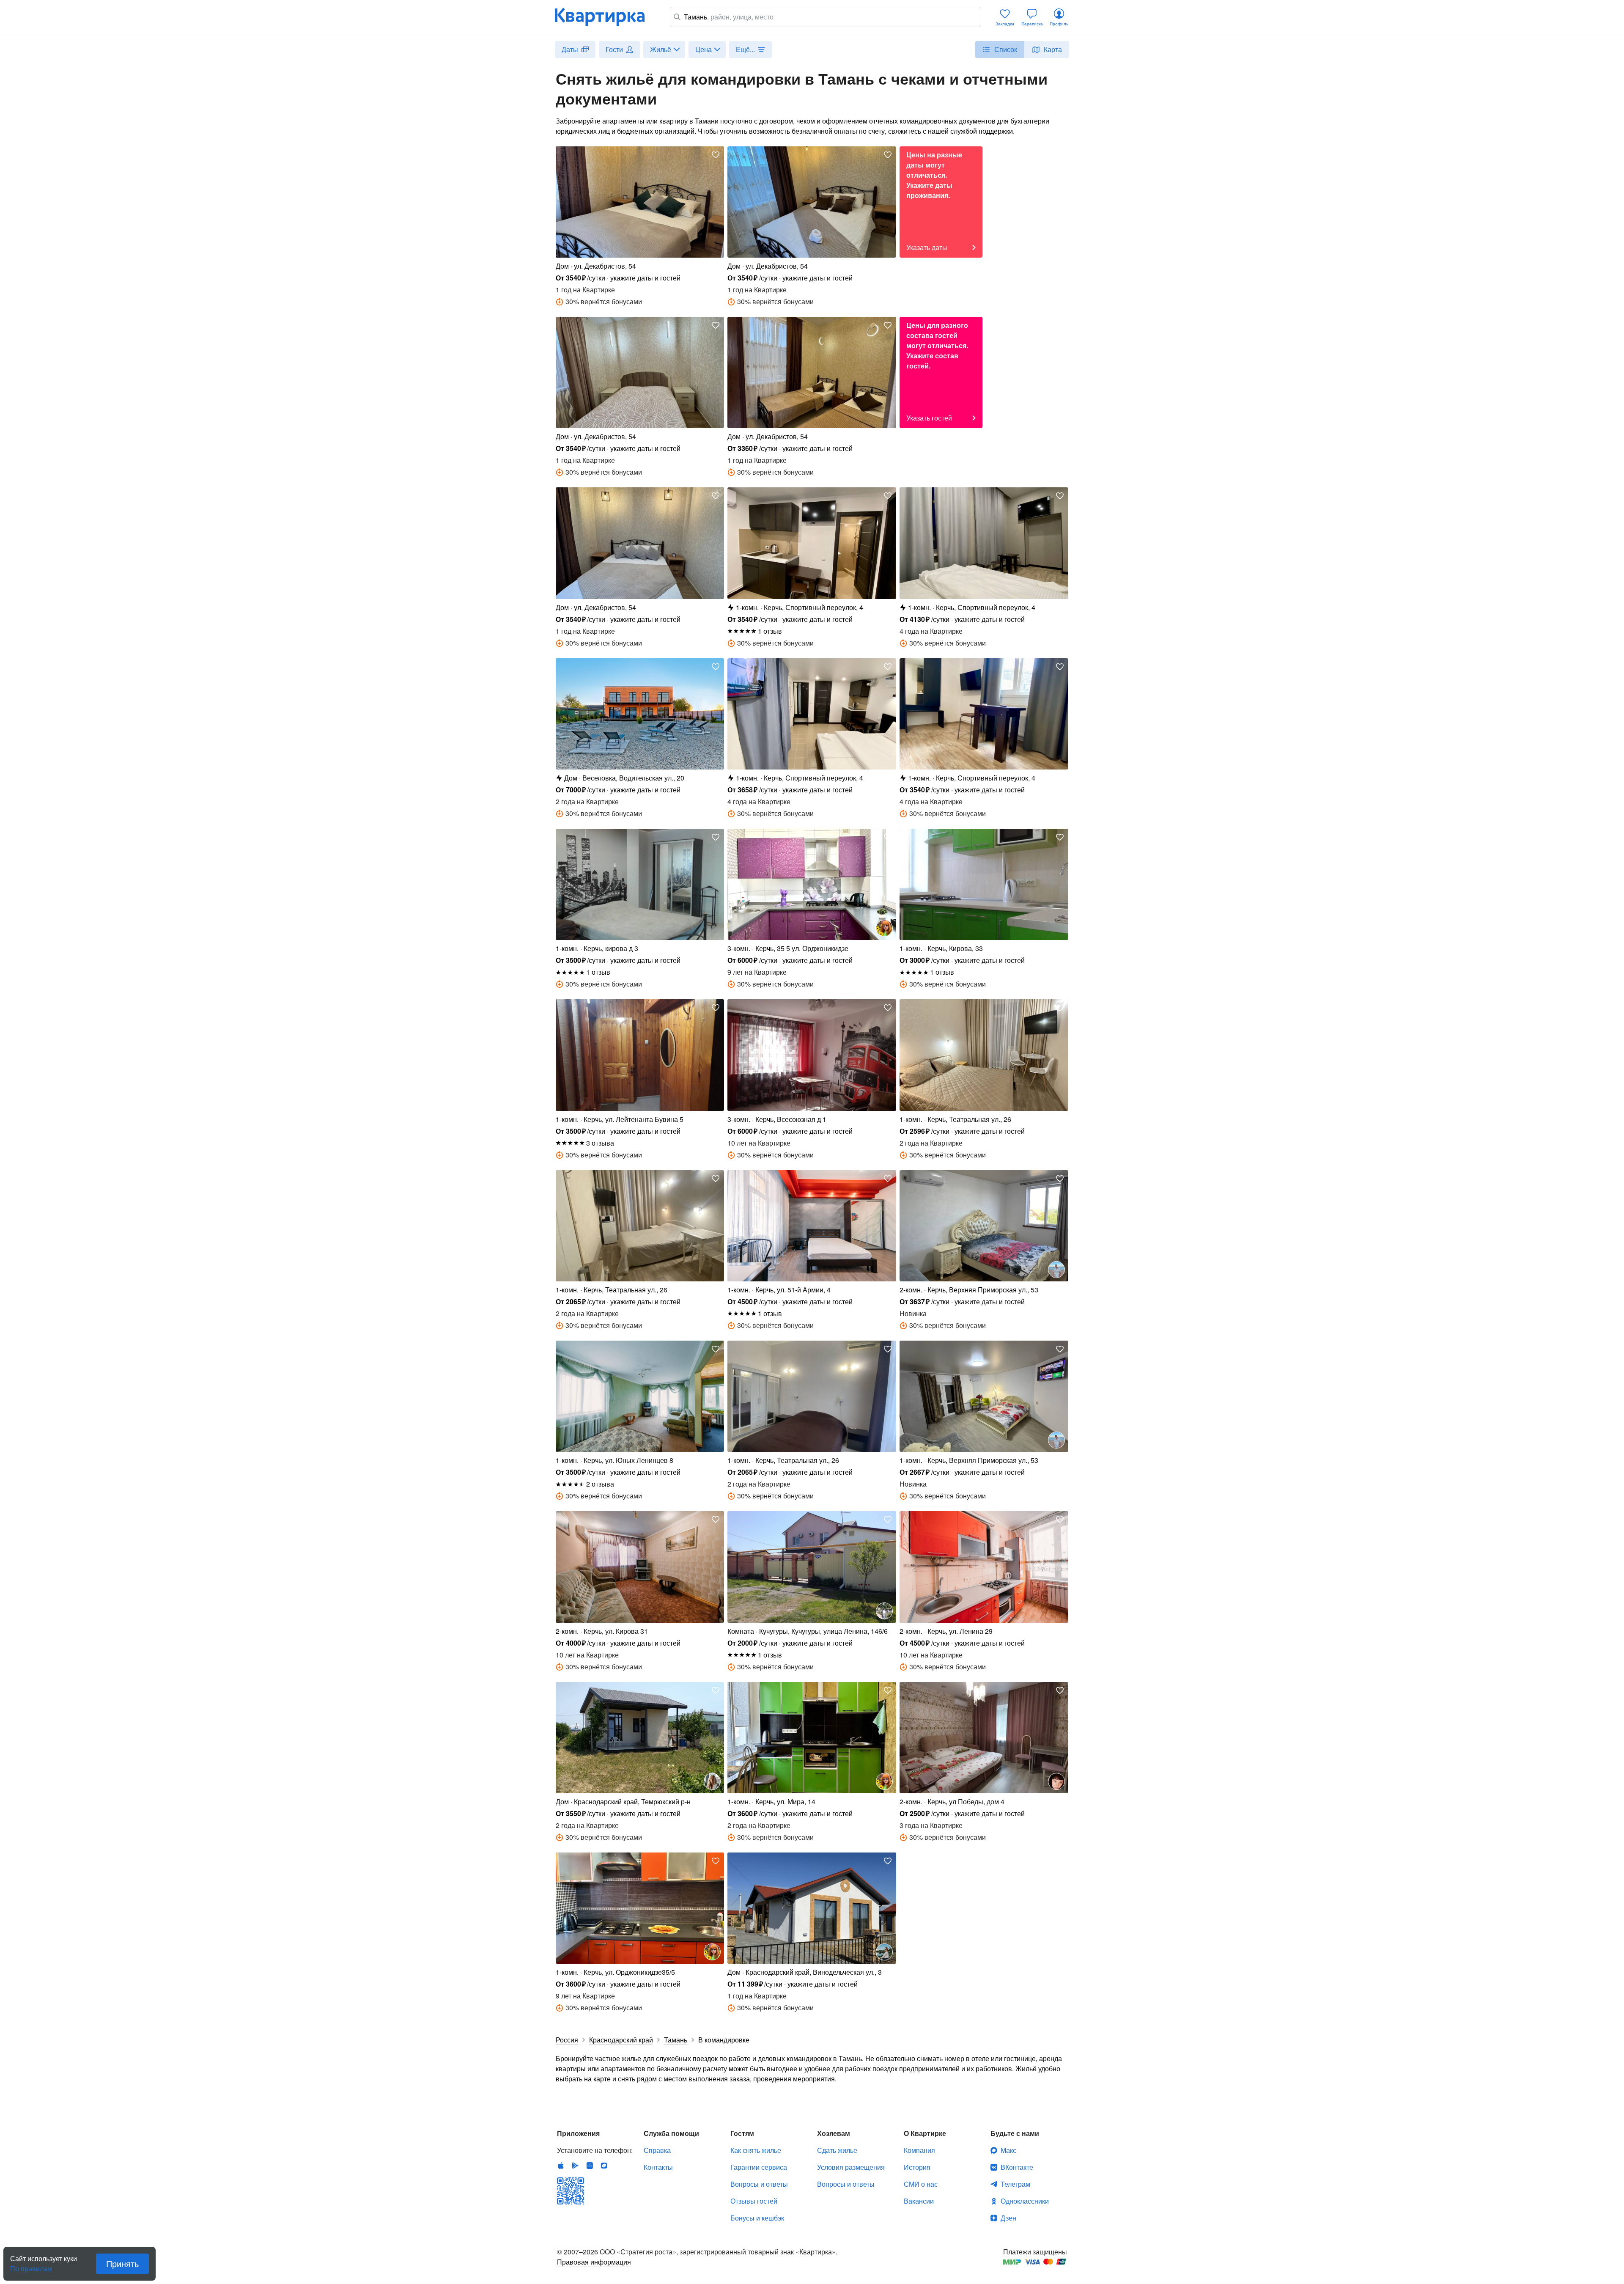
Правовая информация (594, 2262)
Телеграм (1015, 2184)
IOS (561, 2166)
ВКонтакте (1017, 2167)
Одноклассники (1025, 2201)
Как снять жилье (756, 2150)
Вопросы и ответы (759, 2184)
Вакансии (919, 2201)
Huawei (590, 2166)
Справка (657, 2150)
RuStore (604, 2166)
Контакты (658, 2167)
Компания (919, 2150)
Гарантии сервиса (759, 2167)
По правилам (31, 2265)
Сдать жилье (837, 2150)
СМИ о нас (921, 2184)
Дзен (1008, 2218)
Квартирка (606, 17)
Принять (122, 2263)
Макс (1008, 2150)
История (917, 2167)
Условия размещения (851, 2167)
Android (575, 2166)
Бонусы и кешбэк (757, 2218)
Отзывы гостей (754, 2201)
